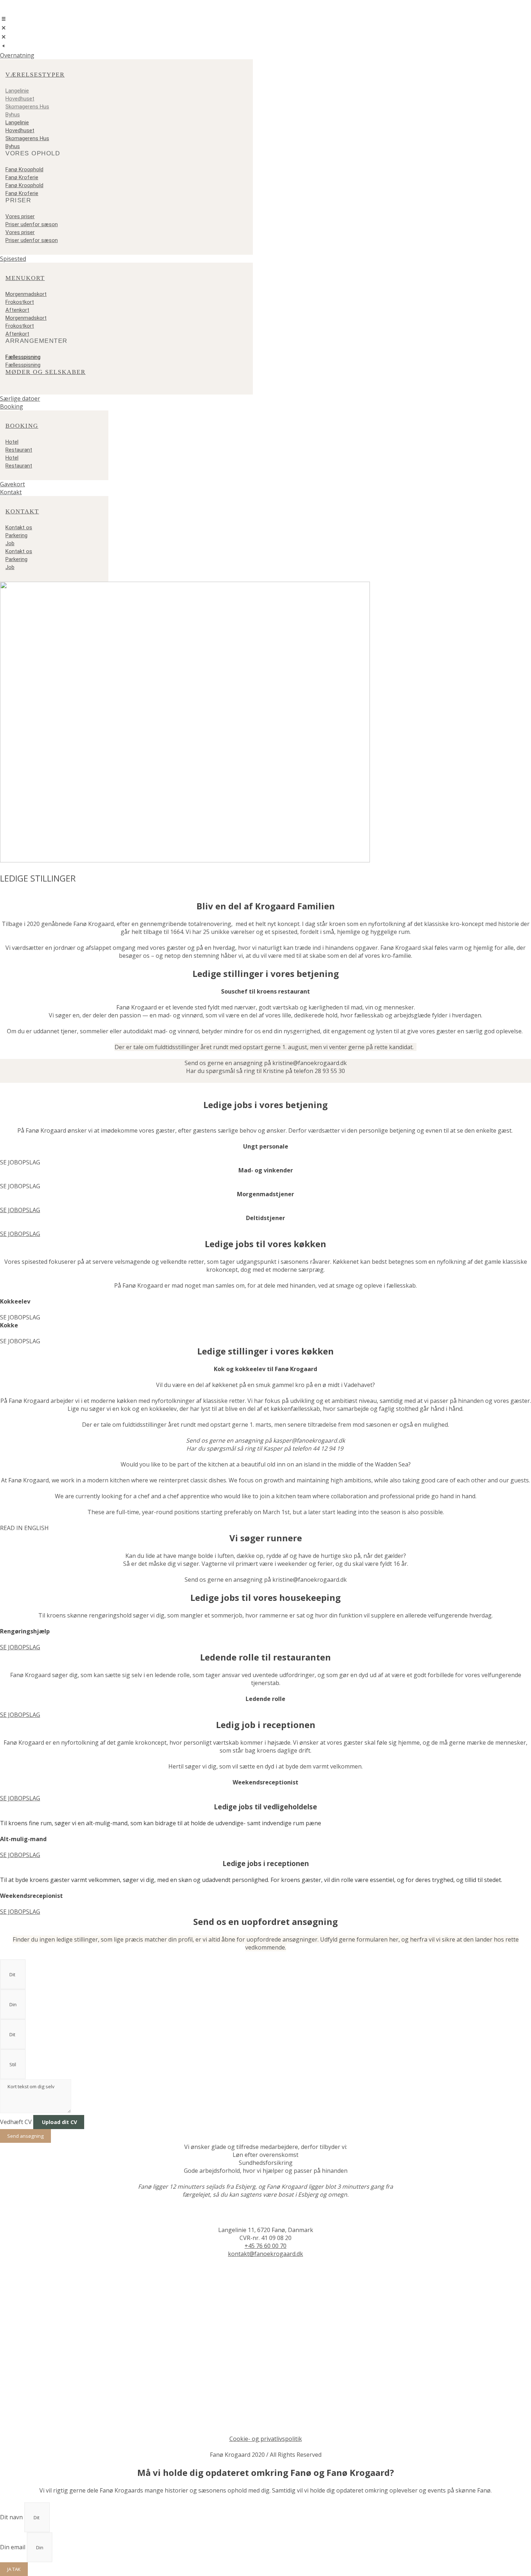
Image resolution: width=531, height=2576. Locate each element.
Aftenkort (17, 310)
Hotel (12, 442)
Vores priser (20, 216)
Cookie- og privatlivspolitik (266, 2439)
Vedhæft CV (17, 2122)
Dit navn (12, 2517)
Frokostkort (20, 302)
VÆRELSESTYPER (35, 75)
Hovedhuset (20, 99)
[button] (265, 55)
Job (10, 543)
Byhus (13, 115)
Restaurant (19, 450)
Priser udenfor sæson (32, 224)
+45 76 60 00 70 (265, 2246)
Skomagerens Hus (27, 107)
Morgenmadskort (26, 294)
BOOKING (22, 426)
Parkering (16, 535)
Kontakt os (19, 527)
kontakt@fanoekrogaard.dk (265, 2254)
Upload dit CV (59, 2122)
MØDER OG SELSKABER (46, 372)
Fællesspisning (23, 357)
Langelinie (17, 91)
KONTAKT (22, 511)
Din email (13, 2547)
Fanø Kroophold (24, 169)
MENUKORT (25, 278)
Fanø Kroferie (22, 177)
